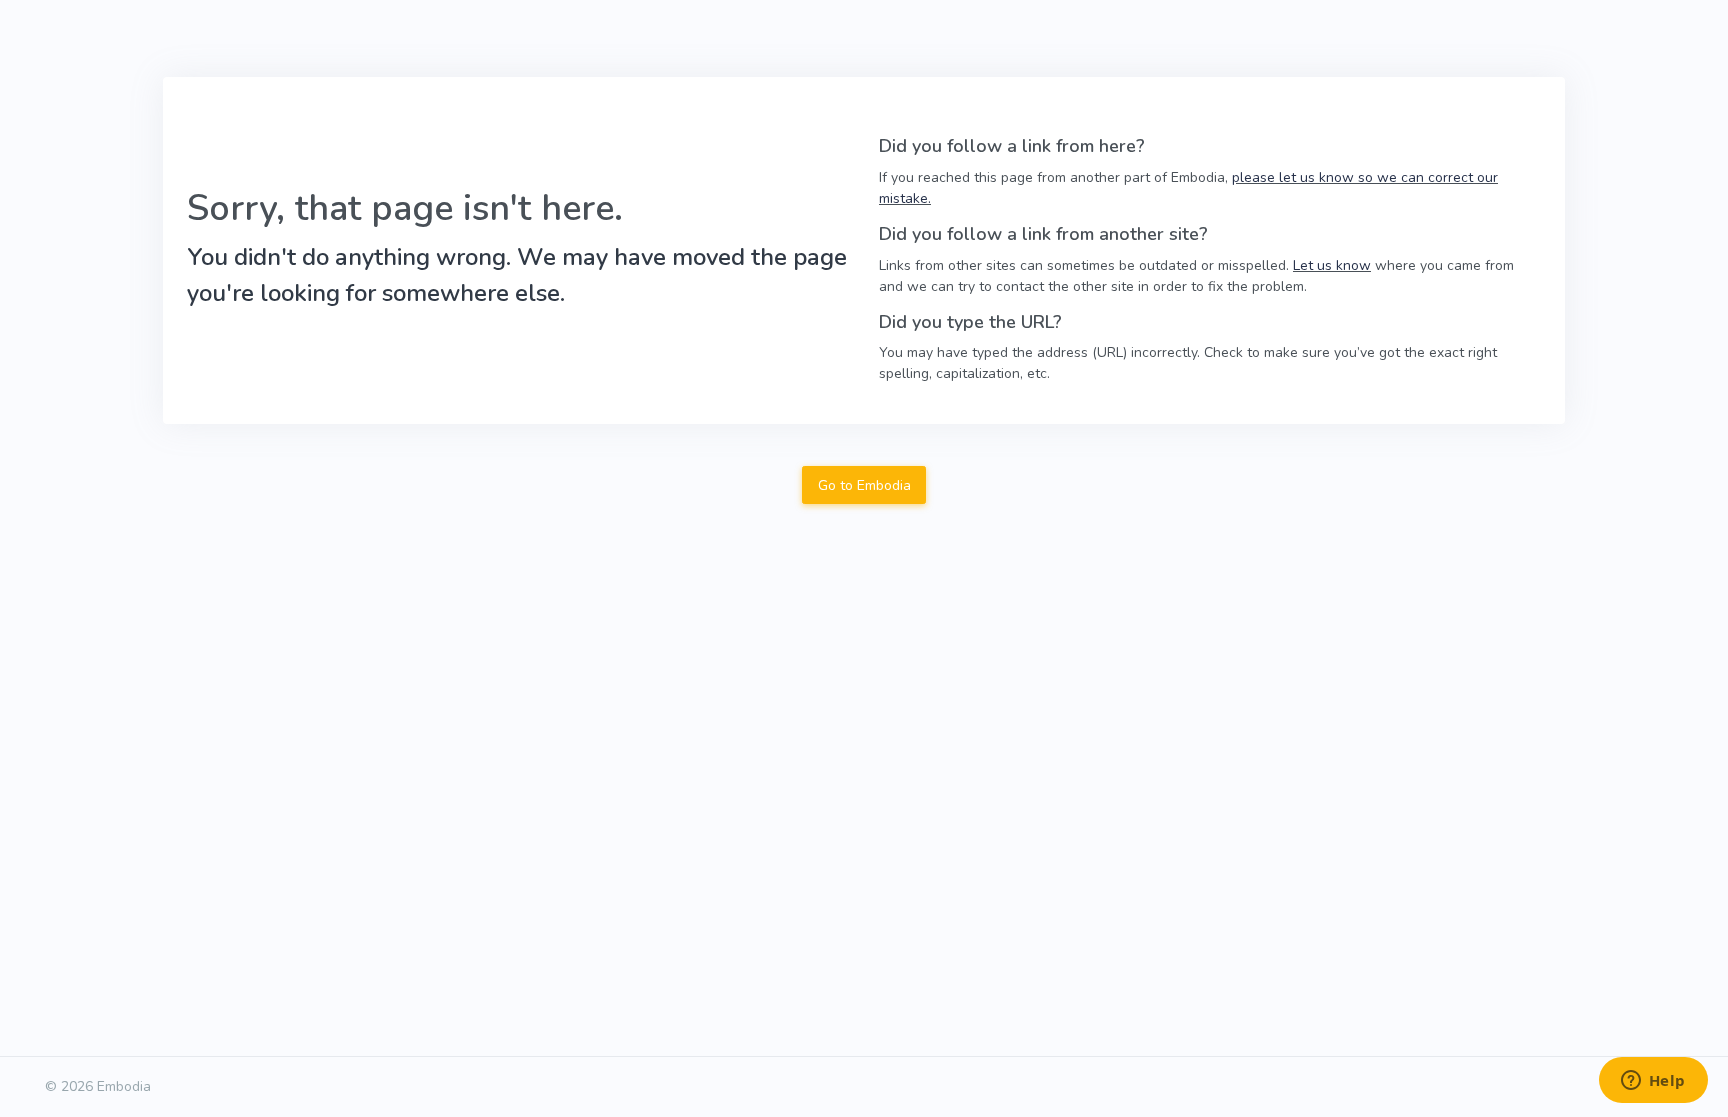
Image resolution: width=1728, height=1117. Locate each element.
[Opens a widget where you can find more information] (1653, 1082)
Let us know (1332, 265)
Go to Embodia (864, 485)
